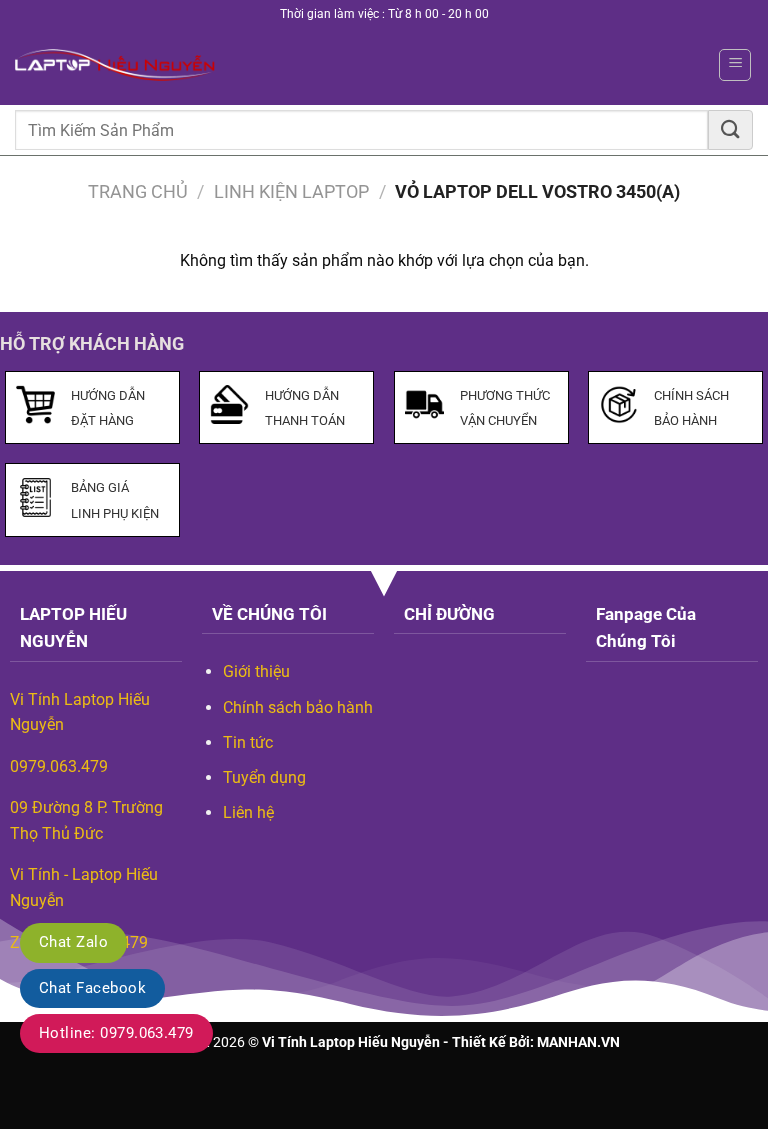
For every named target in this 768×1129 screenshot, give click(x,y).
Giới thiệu (256, 671)
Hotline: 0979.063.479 (116, 1033)
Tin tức (248, 742)
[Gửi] (730, 129)
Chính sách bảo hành (298, 707)
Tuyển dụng (264, 777)
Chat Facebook (92, 988)
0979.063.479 (59, 766)
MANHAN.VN (578, 1042)
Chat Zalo (73, 942)
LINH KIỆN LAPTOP (291, 191)
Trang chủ (138, 191)
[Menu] (735, 65)
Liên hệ (248, 812)
